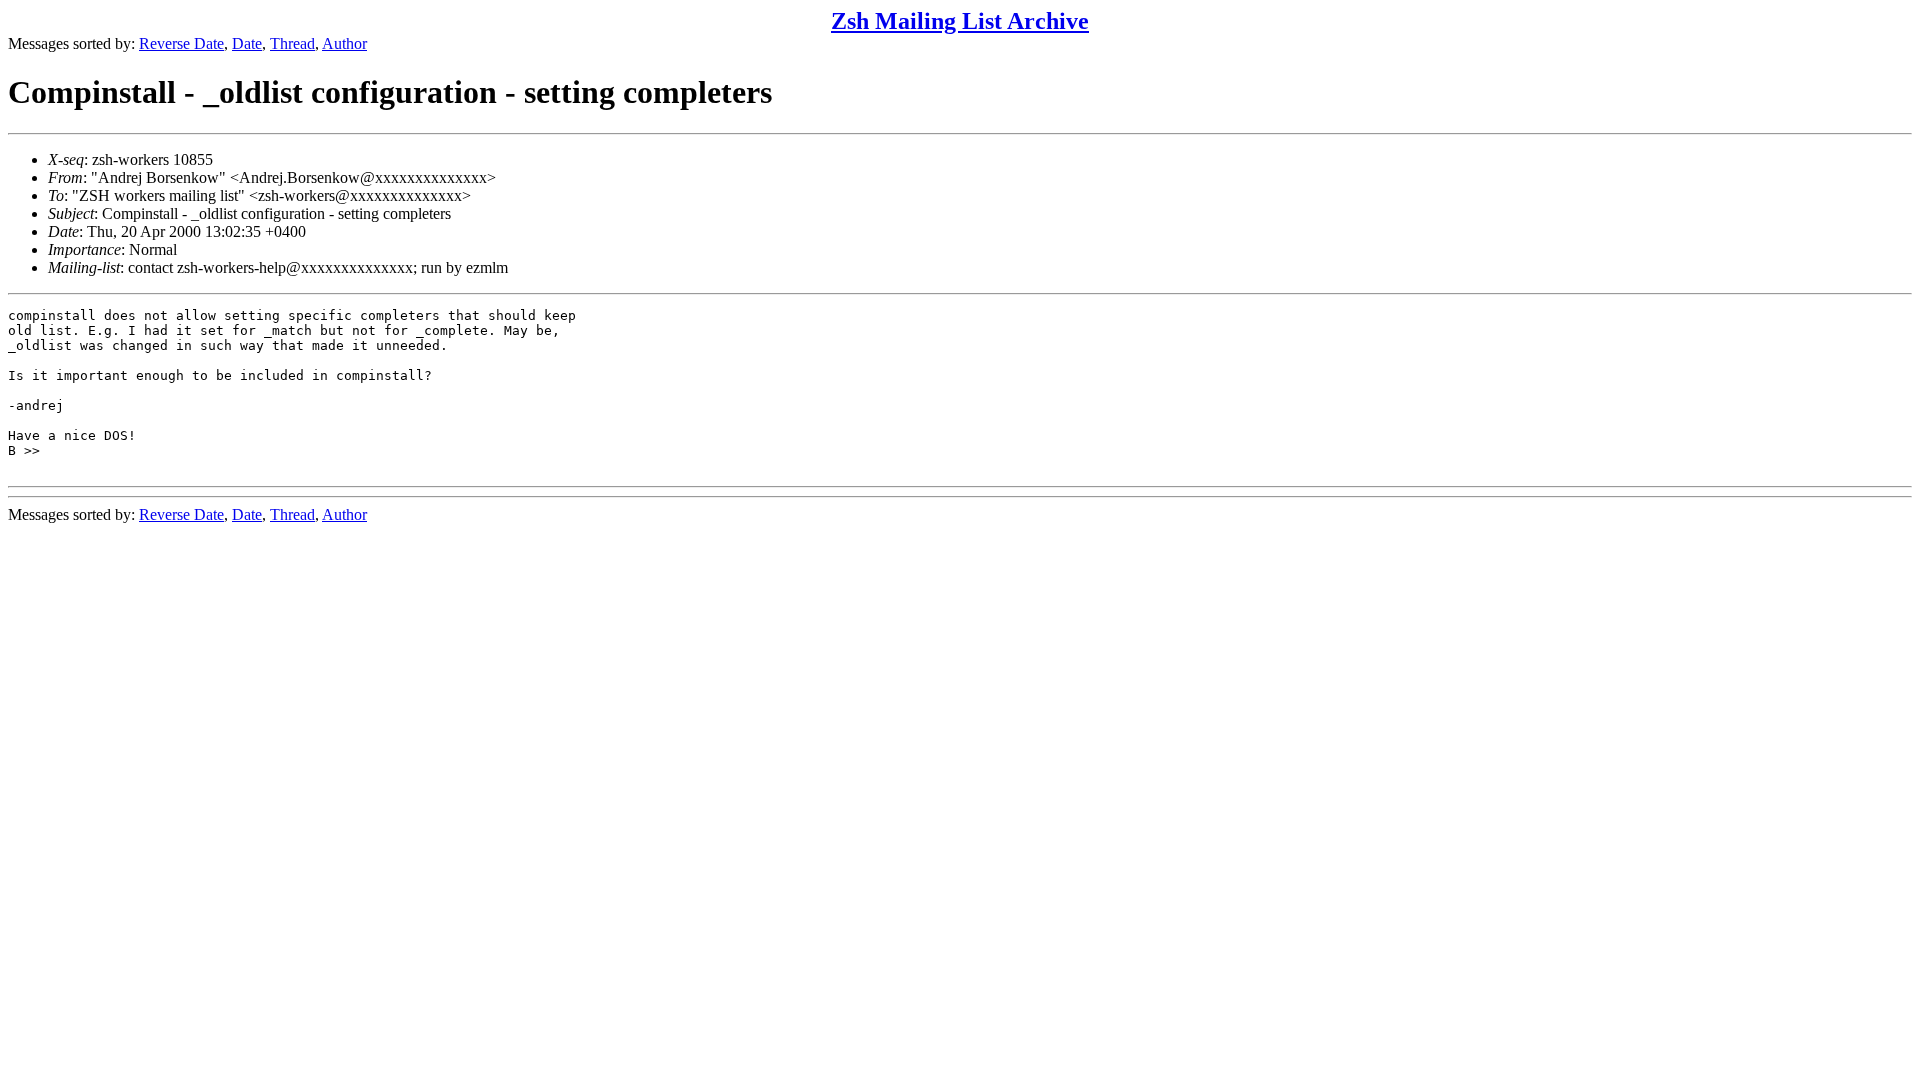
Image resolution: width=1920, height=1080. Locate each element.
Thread (292, 43)
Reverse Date (181, 43)
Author (344, 43)
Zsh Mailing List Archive (960, 21)
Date (247, 43)
